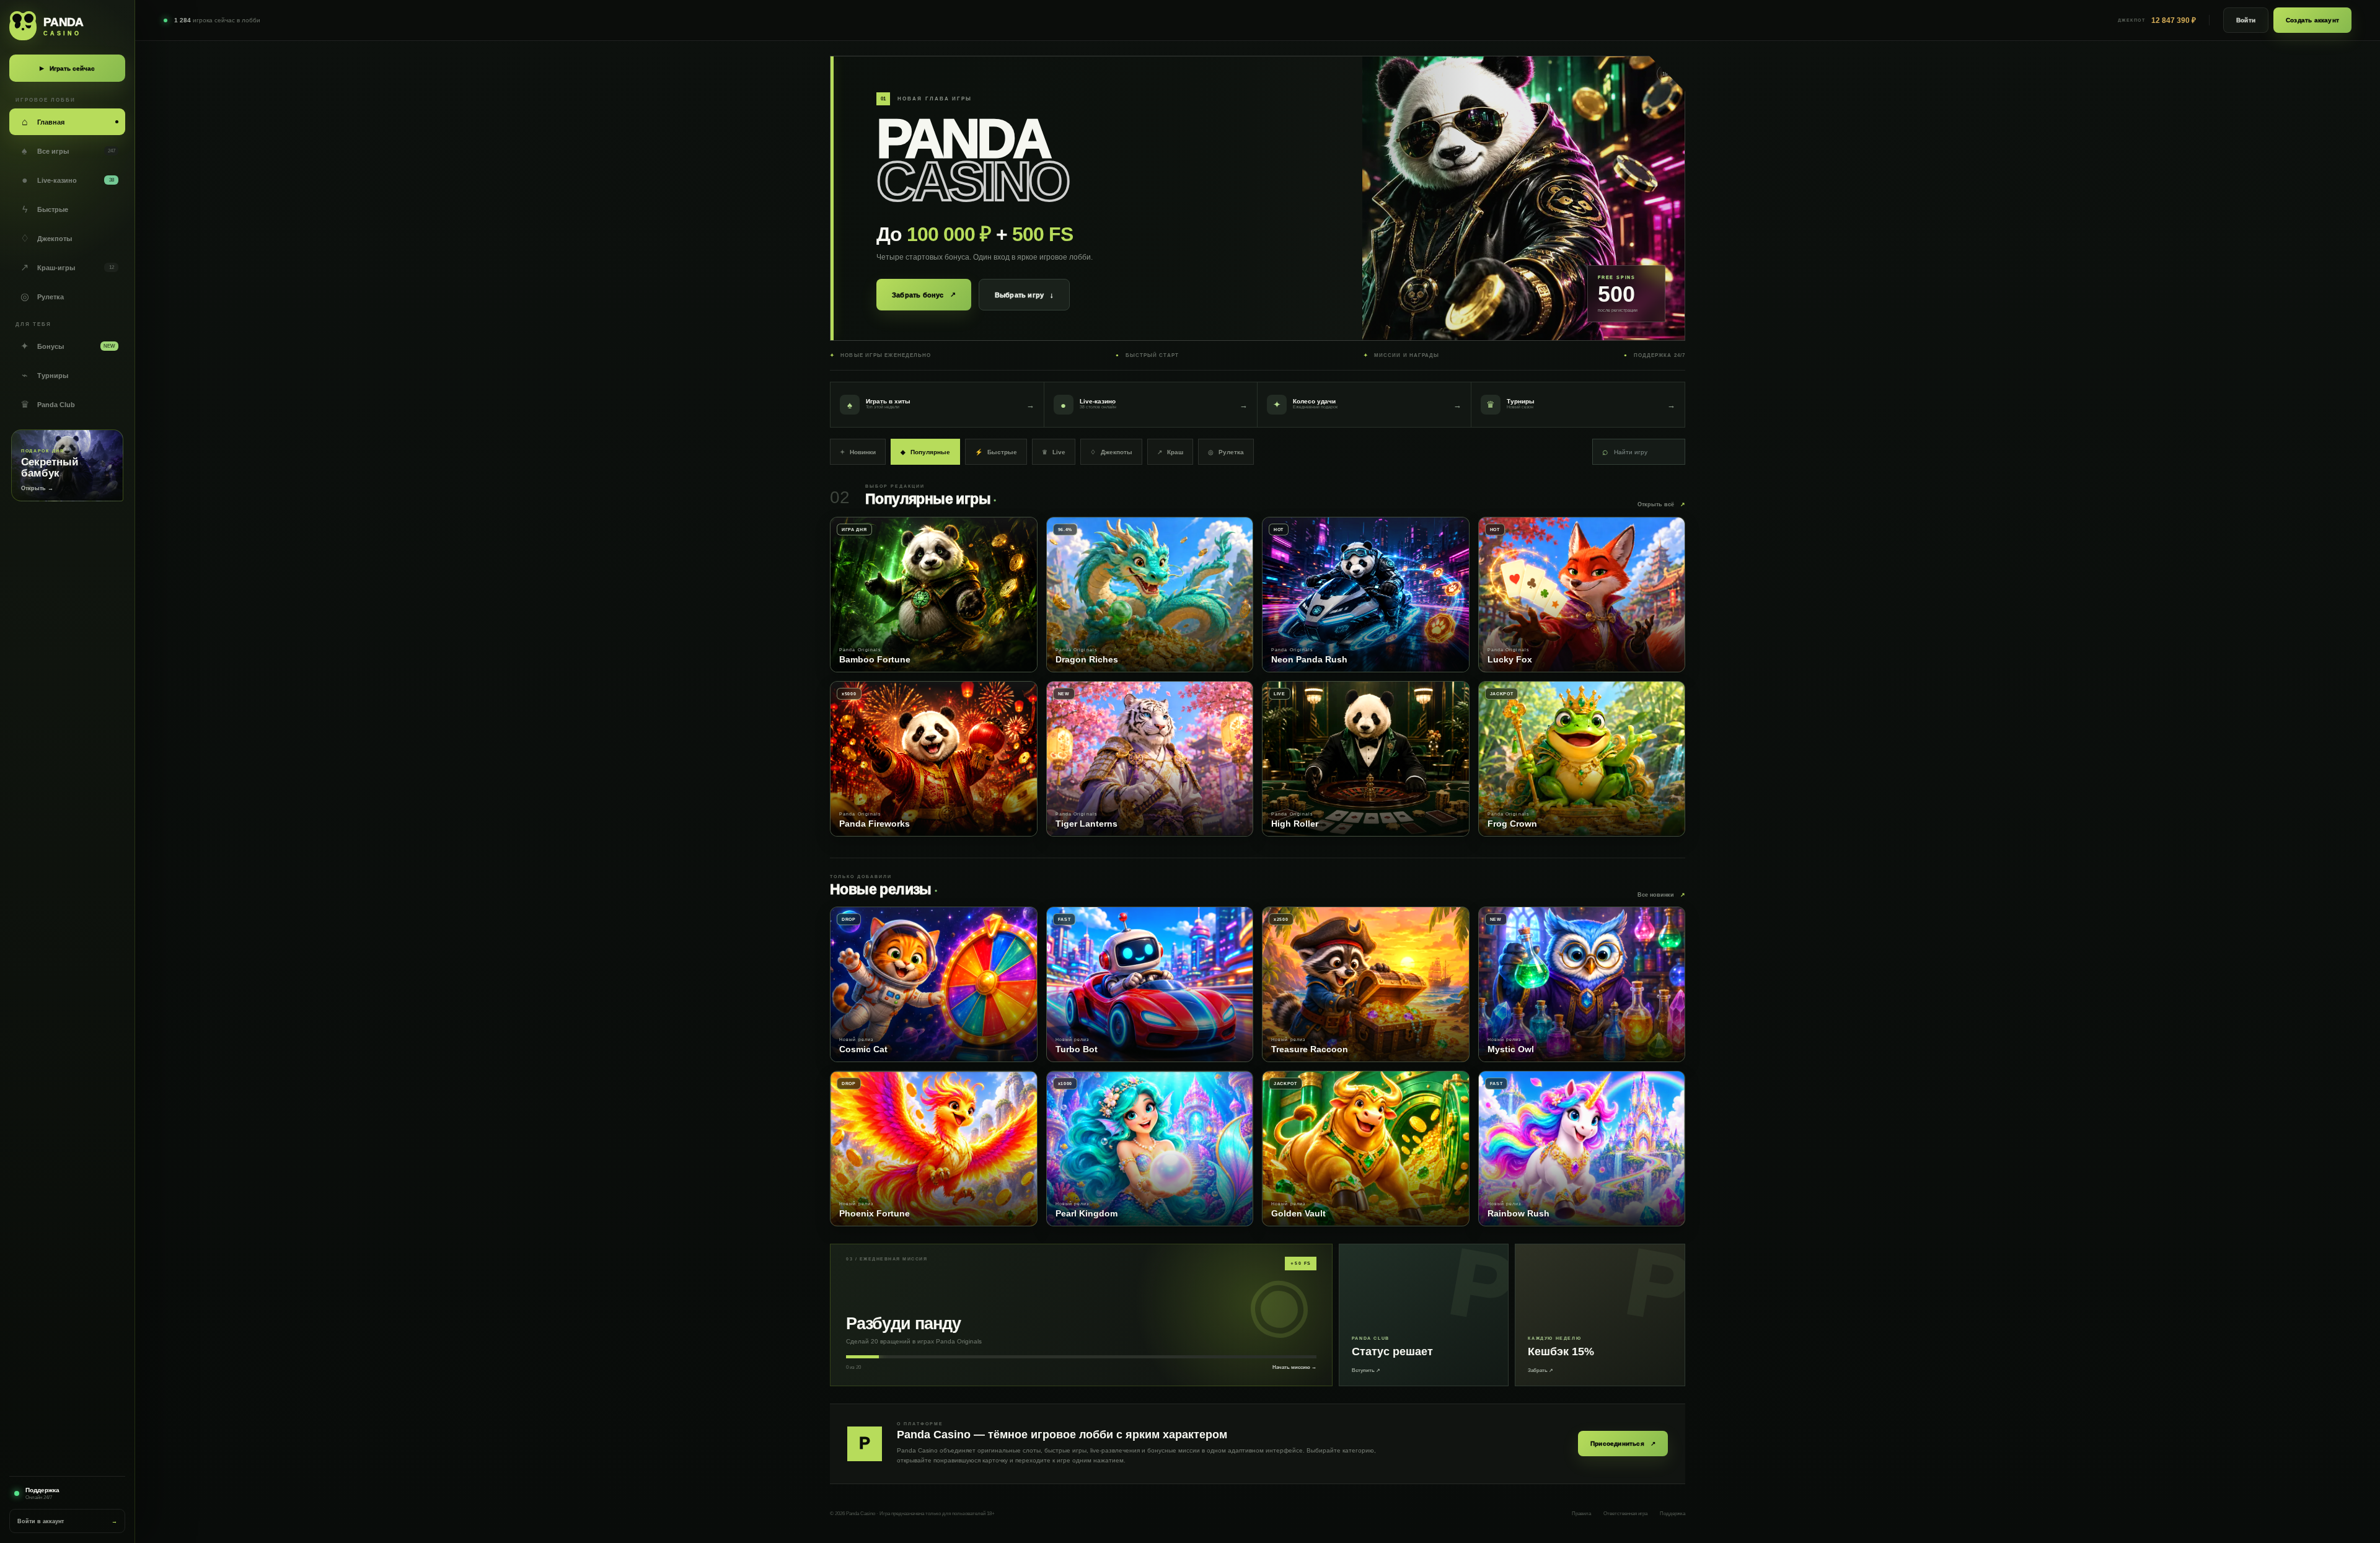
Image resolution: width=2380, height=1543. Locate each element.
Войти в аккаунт (67, 1521)
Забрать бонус (924, 295)
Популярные (925, 452)
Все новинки (1661, 895)
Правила (1581, 1514)
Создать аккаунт (2312, 20)
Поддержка (1673, 1514)
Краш (1170, 452)
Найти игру (1625, 451)
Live (1054, 452)
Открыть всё (1661, 504)
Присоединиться (1623, 1444)
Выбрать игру (1025, 295)
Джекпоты (1111, 452)
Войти (2246, 20)
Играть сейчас (67, 68)
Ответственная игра (1625, 1514)
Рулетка (1226, 452)
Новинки (858, 452)
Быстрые (996, 452)
